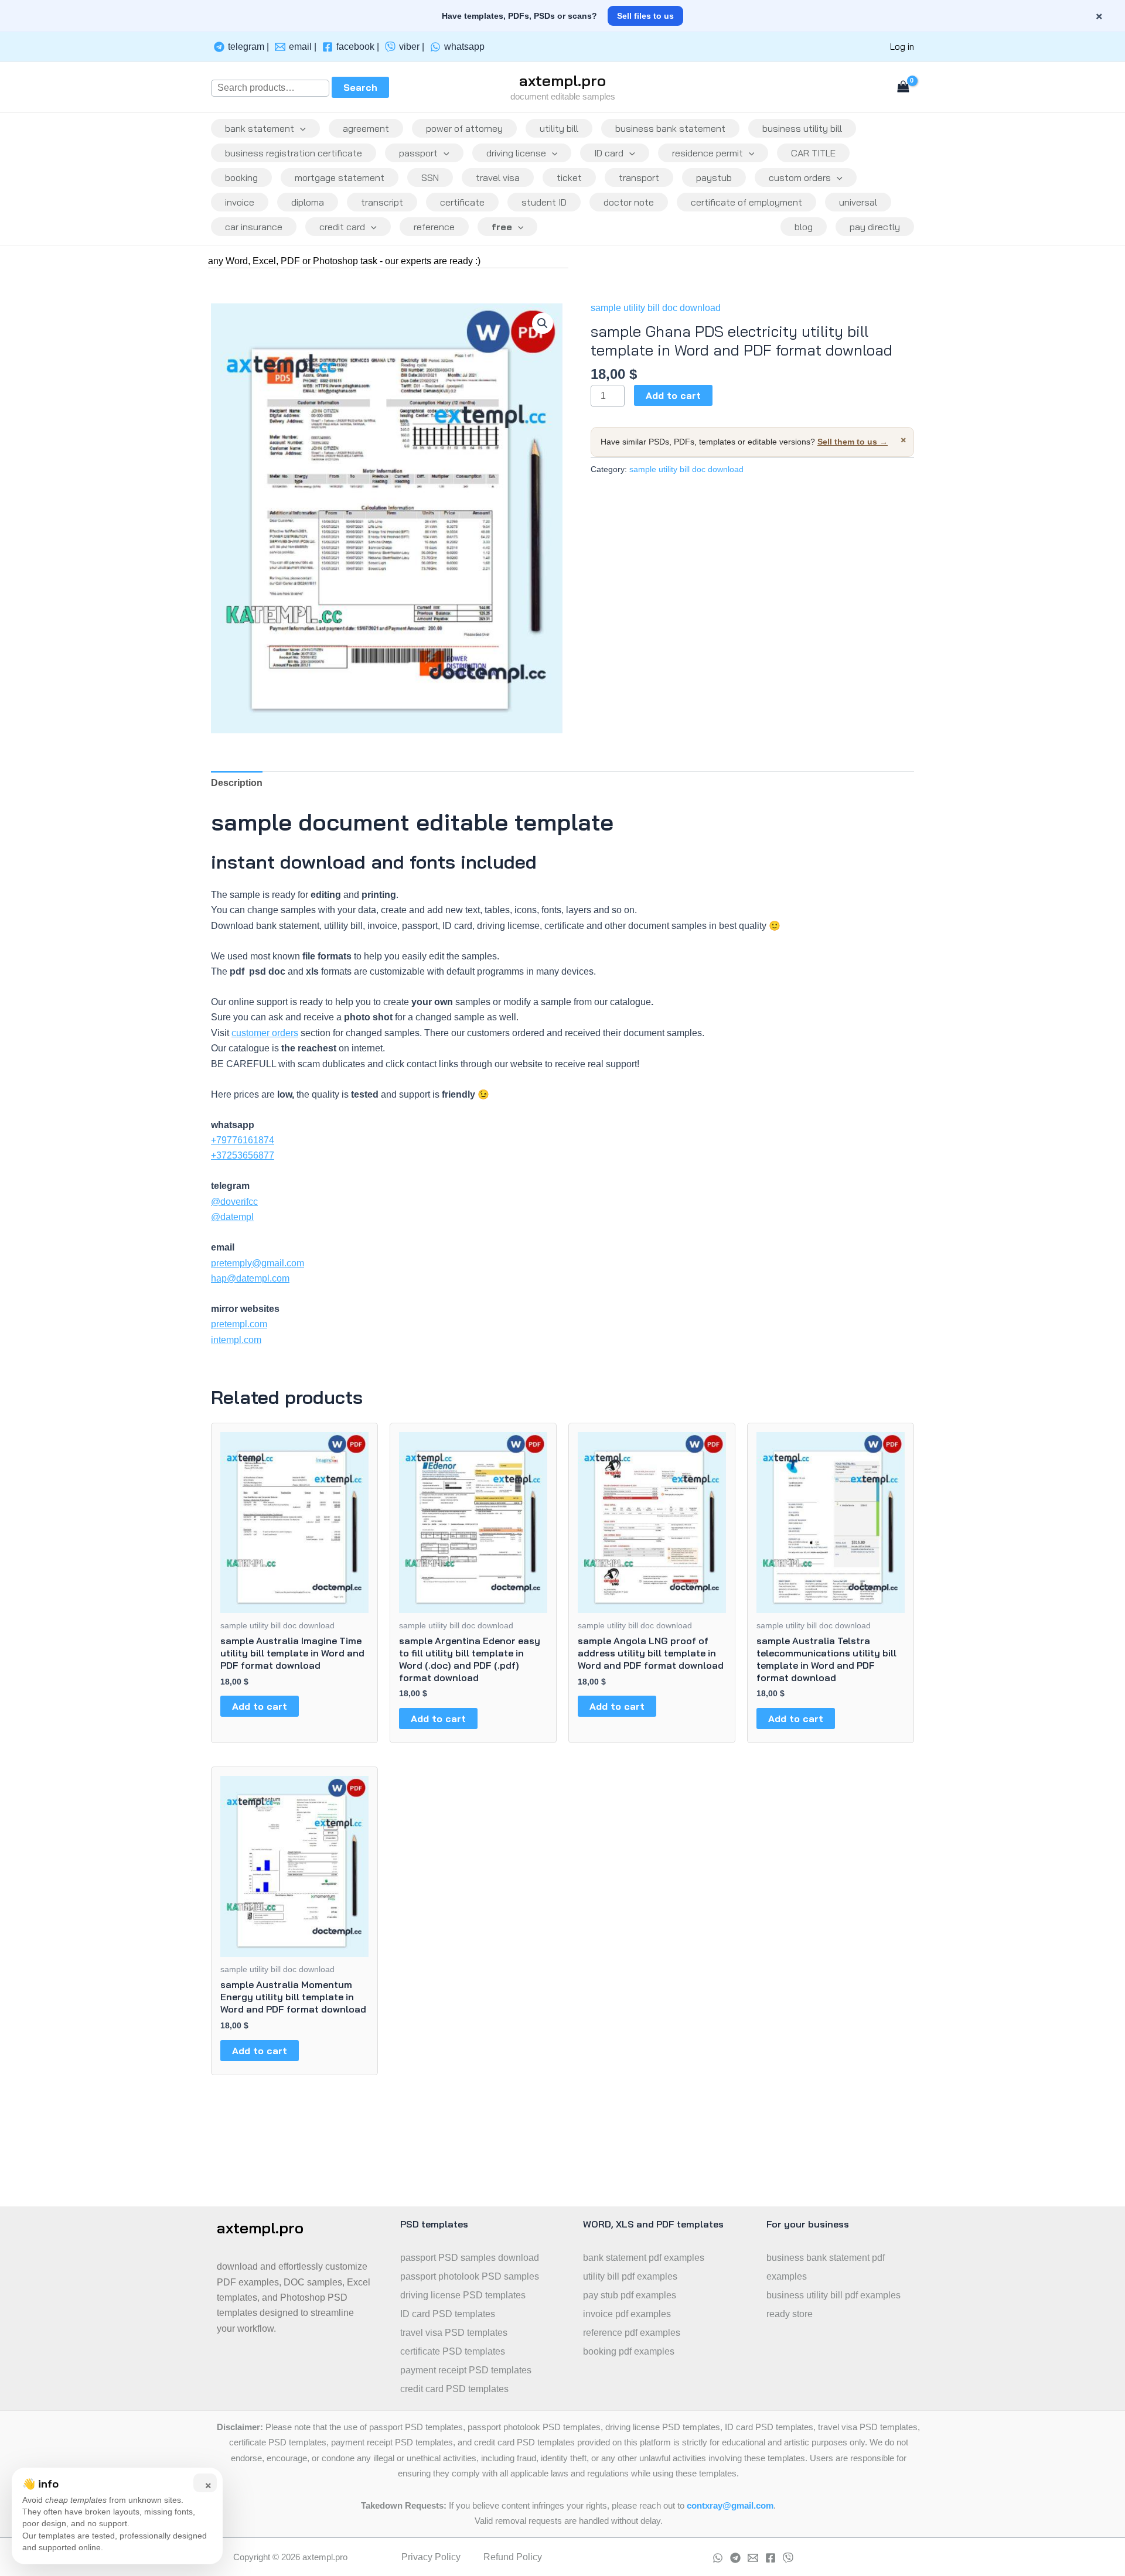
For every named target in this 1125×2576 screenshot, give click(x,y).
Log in (902, 47)
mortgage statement (340, 177)
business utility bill (802, 128)
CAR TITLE (813, 153)
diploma (308, 202)
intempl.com (236, 1340)
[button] (543, 323)
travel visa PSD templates (454, 2333)
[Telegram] (735, 2558)
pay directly (875, 227)
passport (418, 153)
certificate (462, 202)
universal (858, 202)
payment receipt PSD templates (466, 2370)
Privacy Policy (431, 2557)
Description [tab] (237, 783)
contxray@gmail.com (730, 2506)
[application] (300, 128)
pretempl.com (239, 1324)
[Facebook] (771, 2558)
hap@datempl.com (250, 1278)
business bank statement (670, 128)
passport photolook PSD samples (470, 2276)
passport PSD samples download (470, 2258)
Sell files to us (645, 16)
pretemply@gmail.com (258, 1263)
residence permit (708, 153)
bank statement (260, 128)
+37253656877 (243, 1155)
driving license (516, 153)
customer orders (265, 1033)
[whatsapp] (718, 2558)
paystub (714, 177)
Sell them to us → (853, 442)
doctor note (629, 202)
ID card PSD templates (448, 2314)
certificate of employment (746, 202)
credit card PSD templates (454, 2389)
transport (639, 177)
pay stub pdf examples (630, 2295)
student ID (544, 202)
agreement (366, 128)
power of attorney (464, 128)
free (502, 227)
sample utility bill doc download (656, 308)
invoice (240, 202)
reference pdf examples (632, 2333)
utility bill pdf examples (630, 2276)
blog (804, 227)
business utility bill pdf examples (833, 2295)
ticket (569, 177)
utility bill (559, 128)
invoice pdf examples (627, 2314)
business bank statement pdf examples (826, 2267)
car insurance (254, 227)
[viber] (788, 2558)
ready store (790, 2314)
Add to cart (673, 395)
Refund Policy (513, 2557)
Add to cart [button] (260, 1706)
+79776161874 (243, 1140)
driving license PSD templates (463, 2295)
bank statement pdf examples (644, 2258)
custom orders (800, 177)
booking (241, 177)
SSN (430, 177)
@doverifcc (234, 1202)
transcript (382, 202)
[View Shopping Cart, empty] (903, 88)
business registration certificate (294, 153)
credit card (342, 227)
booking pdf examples (629, 2351)
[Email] (753, 2558)
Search (360, 87)
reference (434, 227)
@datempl (232, 1217)
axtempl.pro (562, 81)
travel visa (498, 177)
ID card (609, 153)
